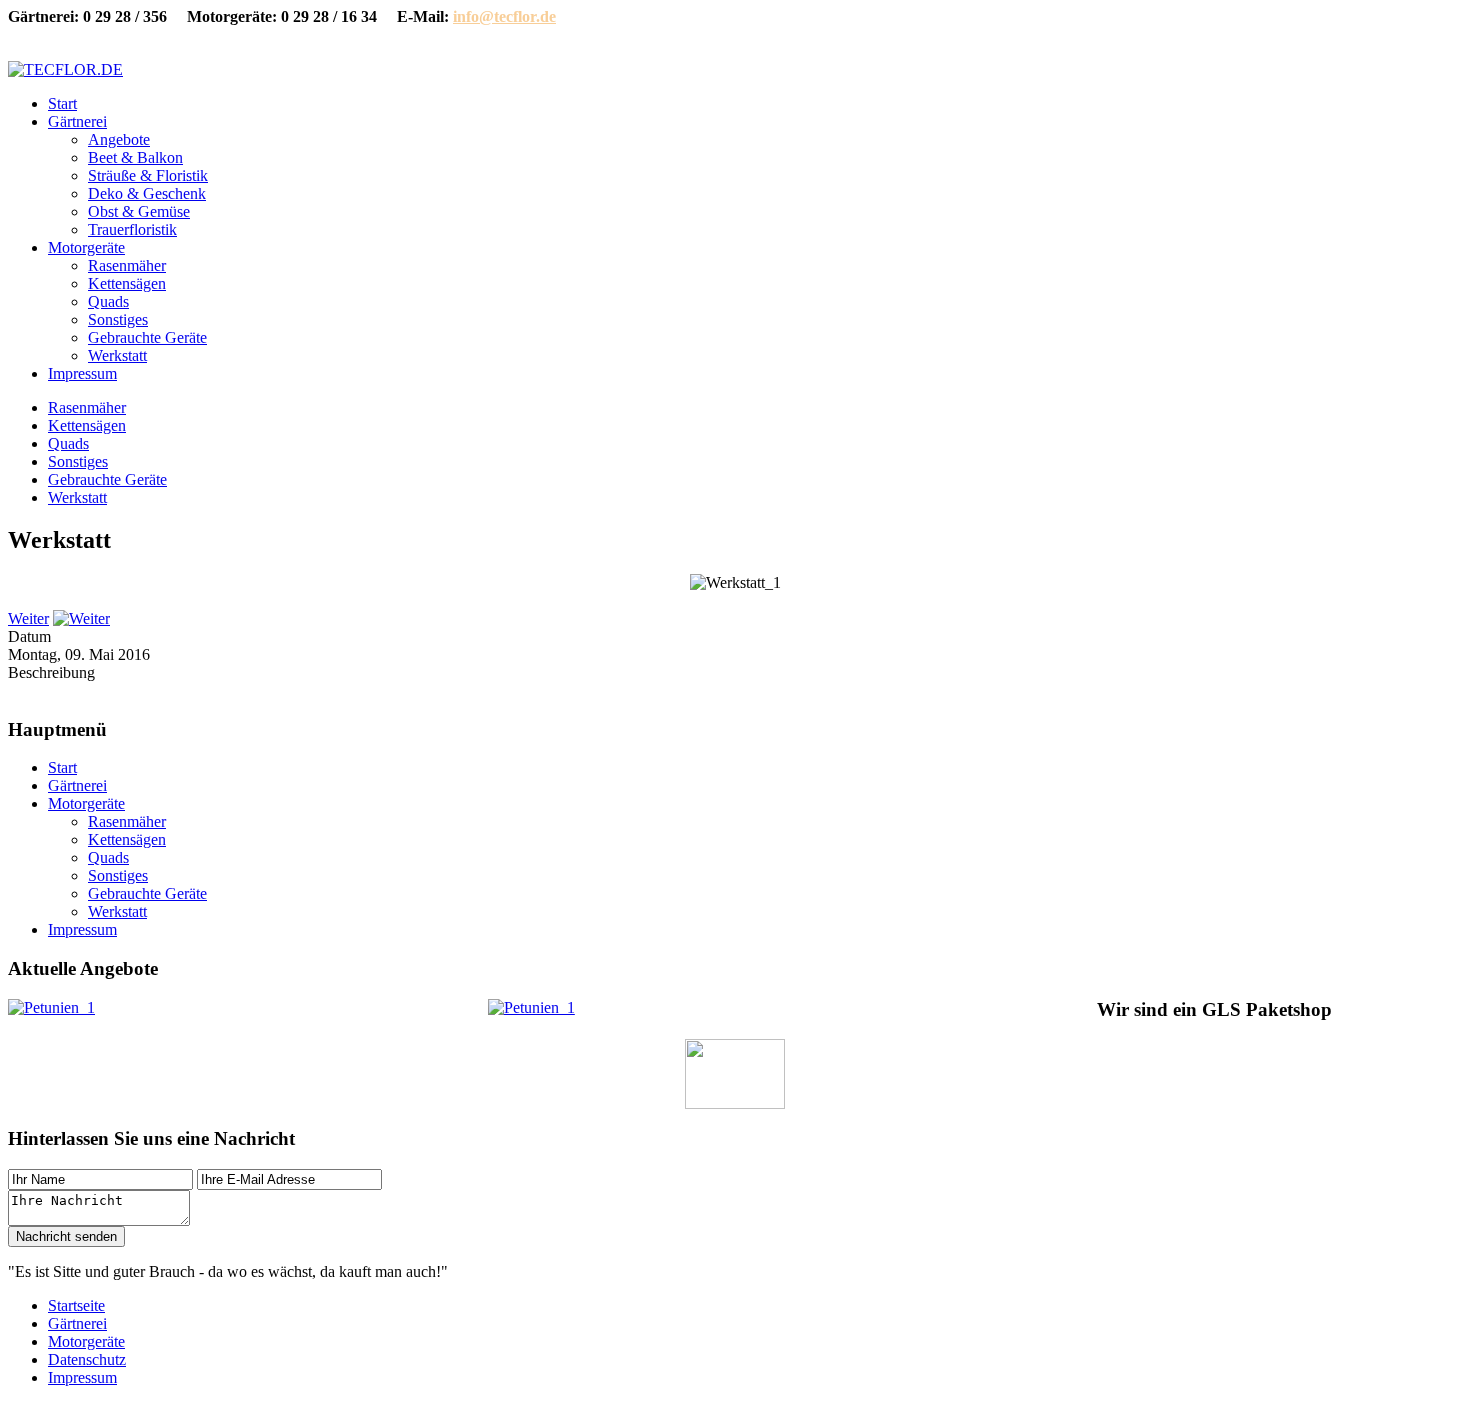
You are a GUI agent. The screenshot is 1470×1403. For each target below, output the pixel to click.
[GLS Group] (735, 1103)
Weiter (28, 618)
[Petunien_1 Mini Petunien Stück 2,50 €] (51, 1007)
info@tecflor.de (504, 16)
